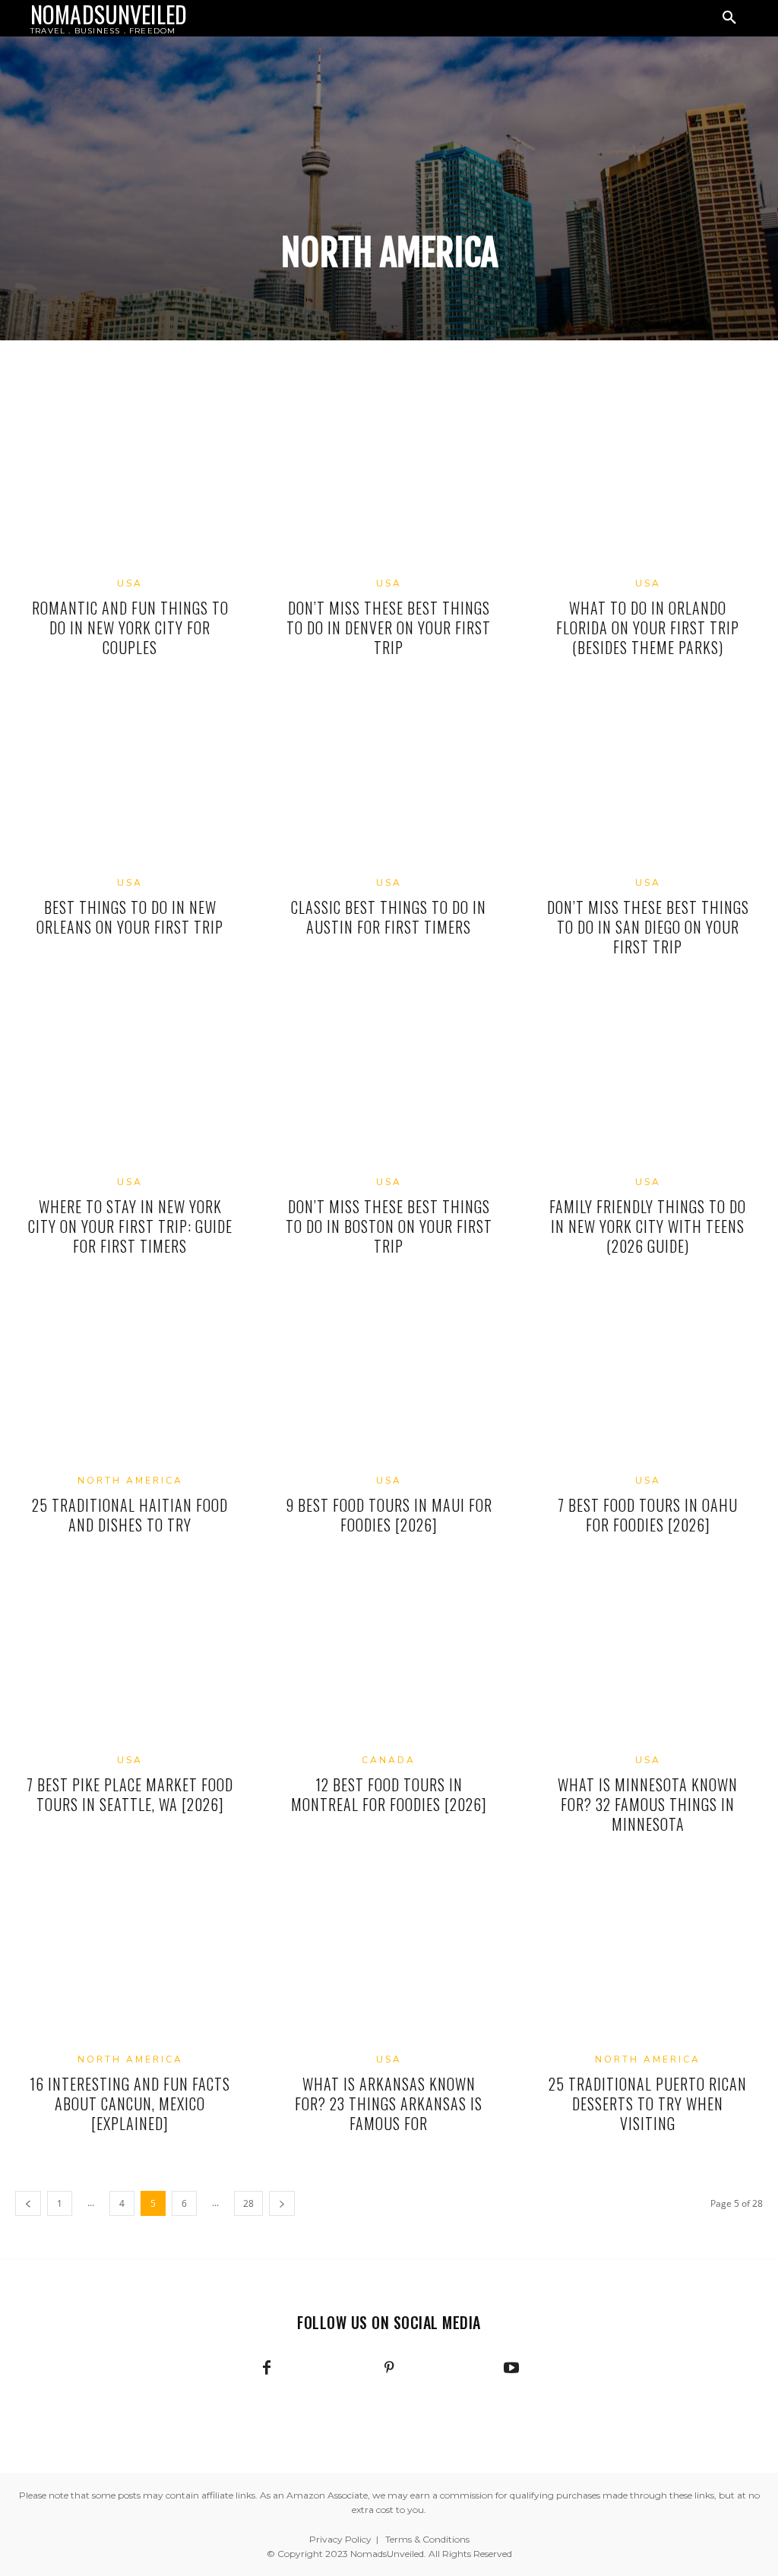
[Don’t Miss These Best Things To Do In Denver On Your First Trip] (389, 481)
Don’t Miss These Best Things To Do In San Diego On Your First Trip (648, 927)
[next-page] (282, 2203)
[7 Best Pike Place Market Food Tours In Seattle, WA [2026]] (130, 1658)
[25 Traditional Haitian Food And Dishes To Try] (130, 1379)
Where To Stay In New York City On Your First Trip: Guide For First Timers (130, 1226)
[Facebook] (267, 2369)
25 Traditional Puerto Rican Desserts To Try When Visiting (648, 2103)
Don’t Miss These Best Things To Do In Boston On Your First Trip (389, 1226)
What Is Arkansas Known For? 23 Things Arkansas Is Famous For (389, 2103)
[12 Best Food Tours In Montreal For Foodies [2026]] (389, 1658)
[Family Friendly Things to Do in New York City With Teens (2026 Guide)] (648, 1079)
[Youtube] (511, 2369)
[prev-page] (28, 2203)
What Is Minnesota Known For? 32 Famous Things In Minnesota (648, 1804)
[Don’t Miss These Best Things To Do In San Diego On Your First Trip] (648, 780)
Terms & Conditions (427, 2539)
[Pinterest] (389, 2369)
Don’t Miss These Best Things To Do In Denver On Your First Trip (389, 627)
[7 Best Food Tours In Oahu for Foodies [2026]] (648, 1379)
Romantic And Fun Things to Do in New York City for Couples (130, 627)
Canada (389, 1760)
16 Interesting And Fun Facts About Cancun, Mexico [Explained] (130, 2103)
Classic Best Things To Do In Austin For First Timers (389, 917)
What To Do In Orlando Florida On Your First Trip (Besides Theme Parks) (648, 627)
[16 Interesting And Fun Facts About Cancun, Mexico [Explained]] (130, 1957)
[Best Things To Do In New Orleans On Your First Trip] (130, 780)
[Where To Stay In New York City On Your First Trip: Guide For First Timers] (130, 1079)
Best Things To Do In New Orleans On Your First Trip (130, 917)
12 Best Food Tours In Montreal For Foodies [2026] (389, 1794)
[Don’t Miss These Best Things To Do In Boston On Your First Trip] (389, 1079)
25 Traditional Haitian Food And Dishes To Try (130, 1515)
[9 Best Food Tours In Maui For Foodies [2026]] (389, 1379)
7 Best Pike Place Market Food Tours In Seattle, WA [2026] (130, 1794)
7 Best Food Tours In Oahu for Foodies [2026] (648, 1515)
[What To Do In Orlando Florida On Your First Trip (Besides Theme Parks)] (648, 481)
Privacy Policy (340, 2539)
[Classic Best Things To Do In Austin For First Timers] (389, 780)
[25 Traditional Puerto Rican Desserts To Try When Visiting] (648, 1957)
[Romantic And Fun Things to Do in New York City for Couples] (130, 481)
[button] (729, 18)
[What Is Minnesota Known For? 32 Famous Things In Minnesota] (648, 1658)
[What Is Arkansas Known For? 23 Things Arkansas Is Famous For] (389, 1957)
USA (130, 583)
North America (130, 1481)
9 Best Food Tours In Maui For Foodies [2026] (389, 1515)
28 (248, 2203)
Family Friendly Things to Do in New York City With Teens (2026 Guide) (648, 1226)
